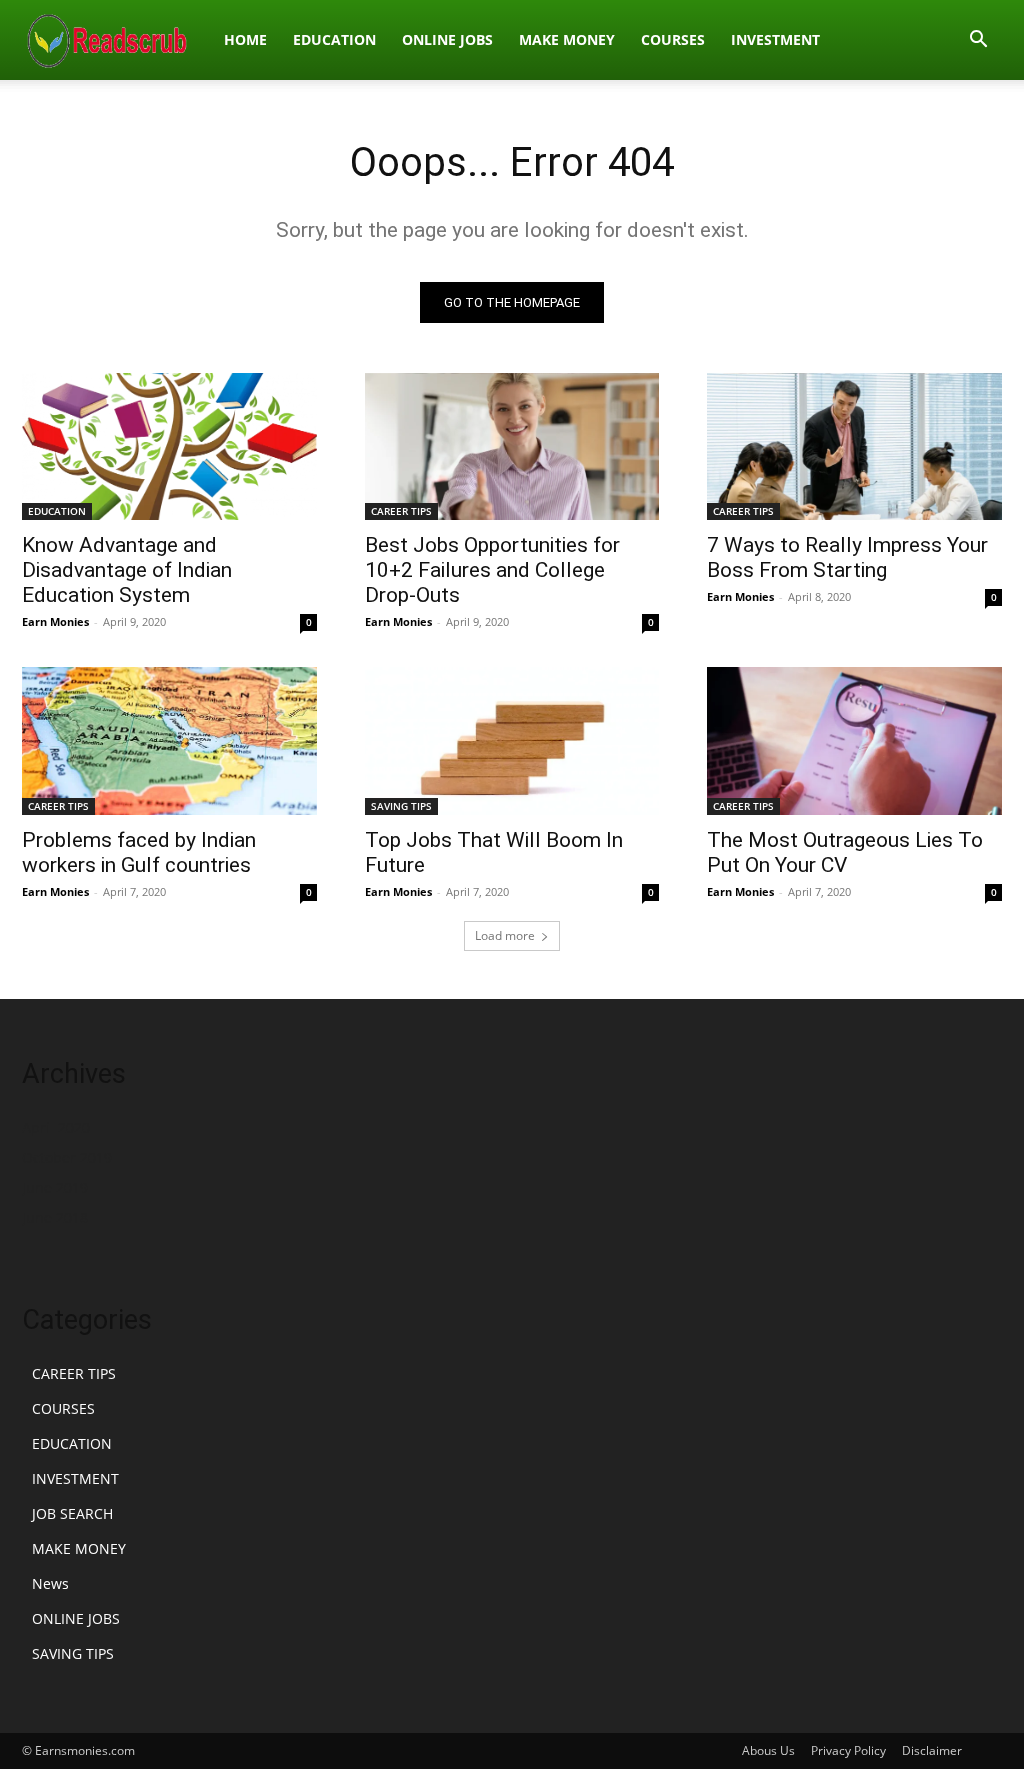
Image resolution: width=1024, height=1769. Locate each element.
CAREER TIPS (401, 511)
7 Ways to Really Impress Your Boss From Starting (847, 557)
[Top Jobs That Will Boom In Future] (512, 740)
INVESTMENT (775, 39)
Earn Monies (55, 621)
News (50, 1583)
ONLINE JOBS (447, 39)
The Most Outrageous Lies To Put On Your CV (845, 852)
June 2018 (55, 1217)
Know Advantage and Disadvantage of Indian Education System (127, 570)
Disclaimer (932, 1750)
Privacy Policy (848, 1750)
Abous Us (768, 1750)
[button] (978, 41)
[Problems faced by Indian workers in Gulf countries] (169, 740)
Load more (505, 935)
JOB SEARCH (72, 1513)
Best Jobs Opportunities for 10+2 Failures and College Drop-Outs (492, 570)
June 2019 (55, 1187)
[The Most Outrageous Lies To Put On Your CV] (854, 740)
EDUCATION (334, 39)
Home (245, 39)
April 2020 (56, 1127)
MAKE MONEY (567, 39)
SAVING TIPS (401, 806)
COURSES (673, 39)
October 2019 (67, 1157)
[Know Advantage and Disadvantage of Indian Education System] (169, 446)
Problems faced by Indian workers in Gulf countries (139, 852)
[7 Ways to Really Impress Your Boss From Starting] (854, 446)
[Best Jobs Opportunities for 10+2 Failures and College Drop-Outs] (512, 446)
